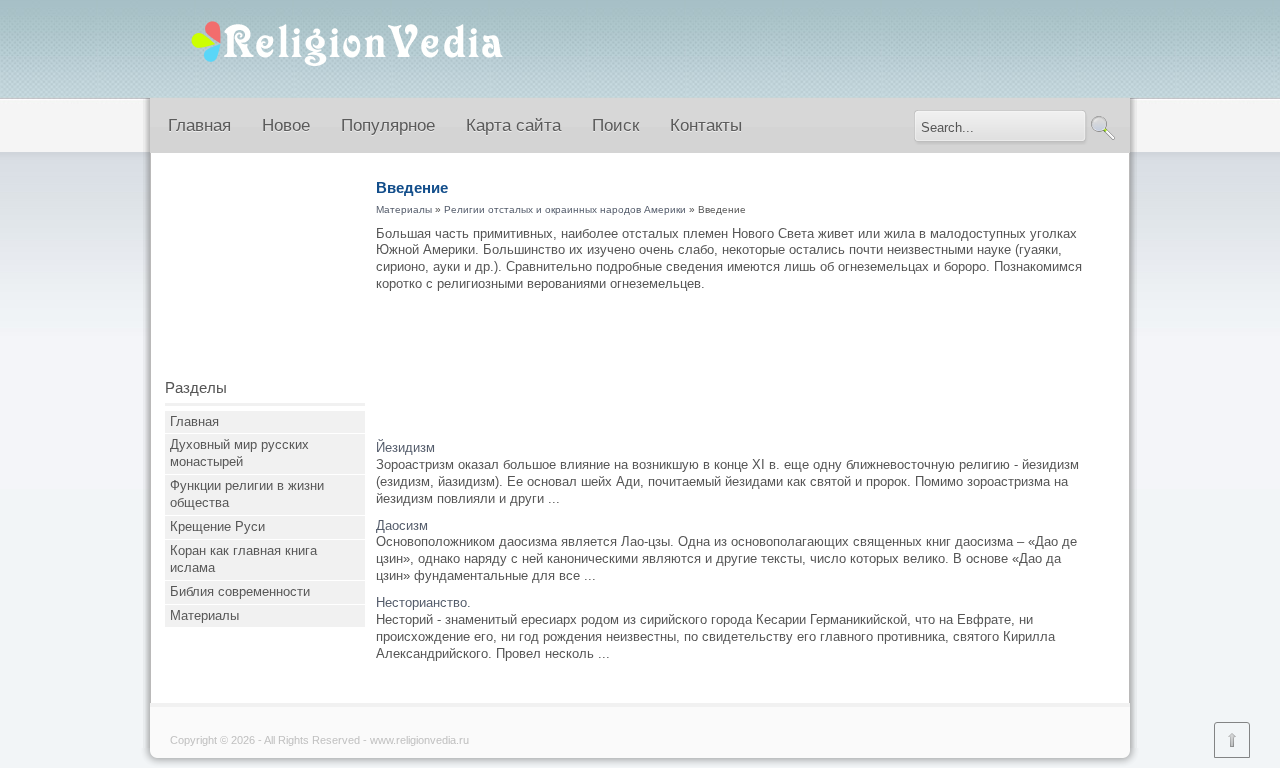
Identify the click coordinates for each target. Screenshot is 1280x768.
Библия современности (240, 591)
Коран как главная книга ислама (243, 559)
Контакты (706, 125)
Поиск (615, 125)
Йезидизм (405, 447)
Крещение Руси (217, 526)
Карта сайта (513, 125)
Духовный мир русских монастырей (239, 453)
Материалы (204, 615)
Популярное (388, 125)
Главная (199, 125)
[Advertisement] (265, 273)
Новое (286, 125)
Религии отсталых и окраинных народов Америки (565, 209)
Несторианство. (423, 602)
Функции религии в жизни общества (247, 494)
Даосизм (402, 525)
